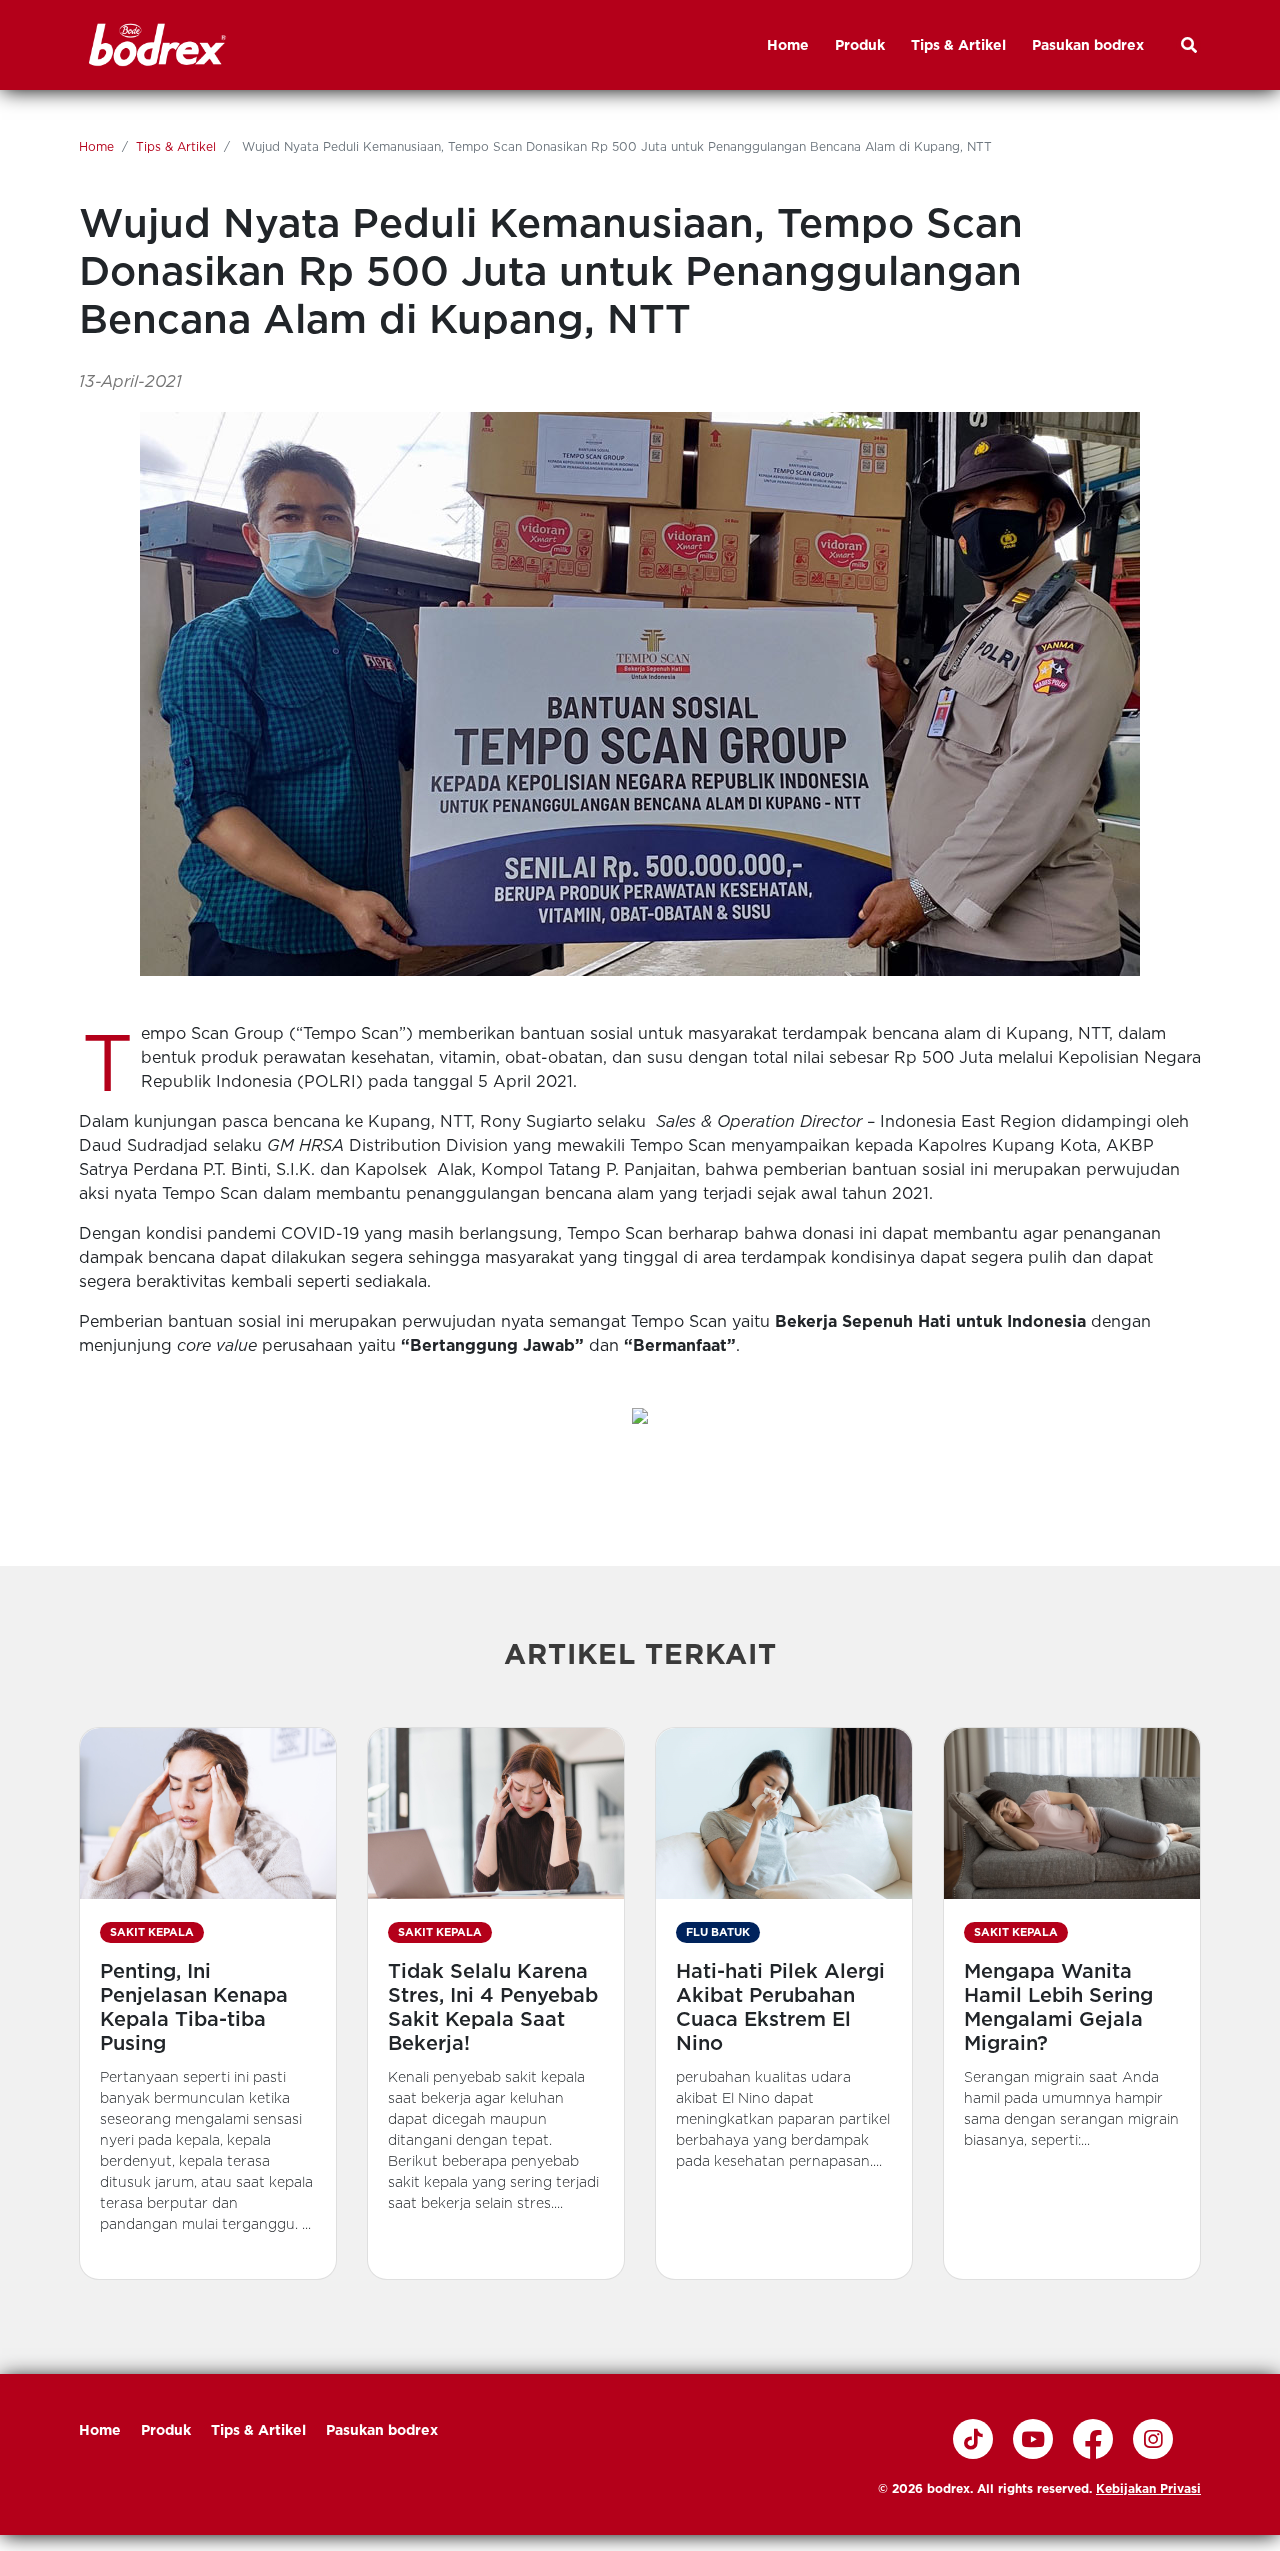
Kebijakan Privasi (1148, 2488)
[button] (208, 2003)
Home (96, 146)
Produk (166, 2430)
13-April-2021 (130, 381)
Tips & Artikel (176, 146)
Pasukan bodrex (382, 2430)
